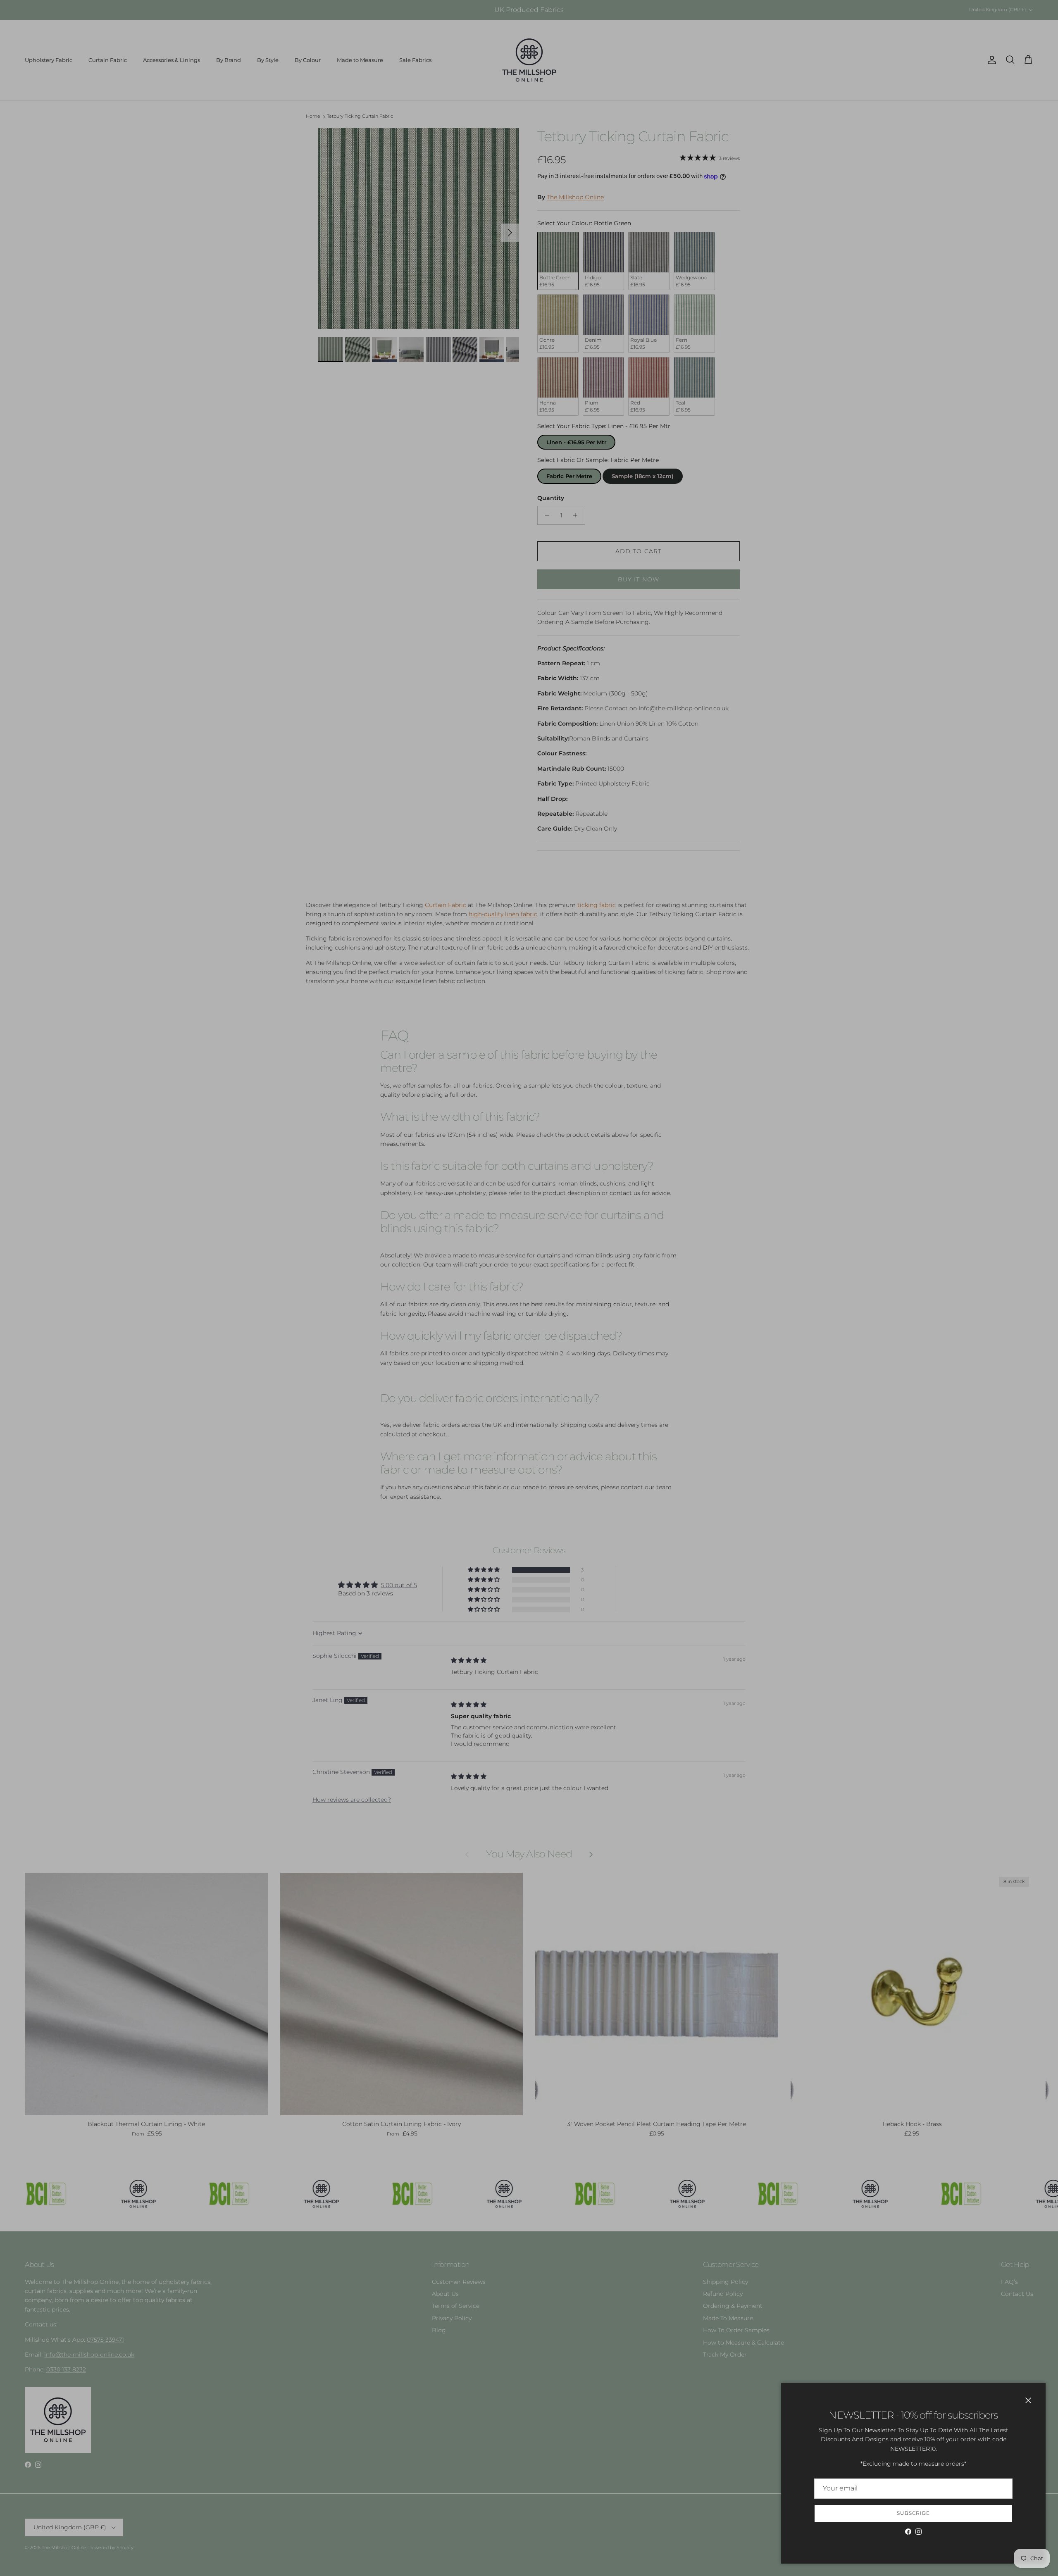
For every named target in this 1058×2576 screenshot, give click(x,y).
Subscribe (913, 2513)
